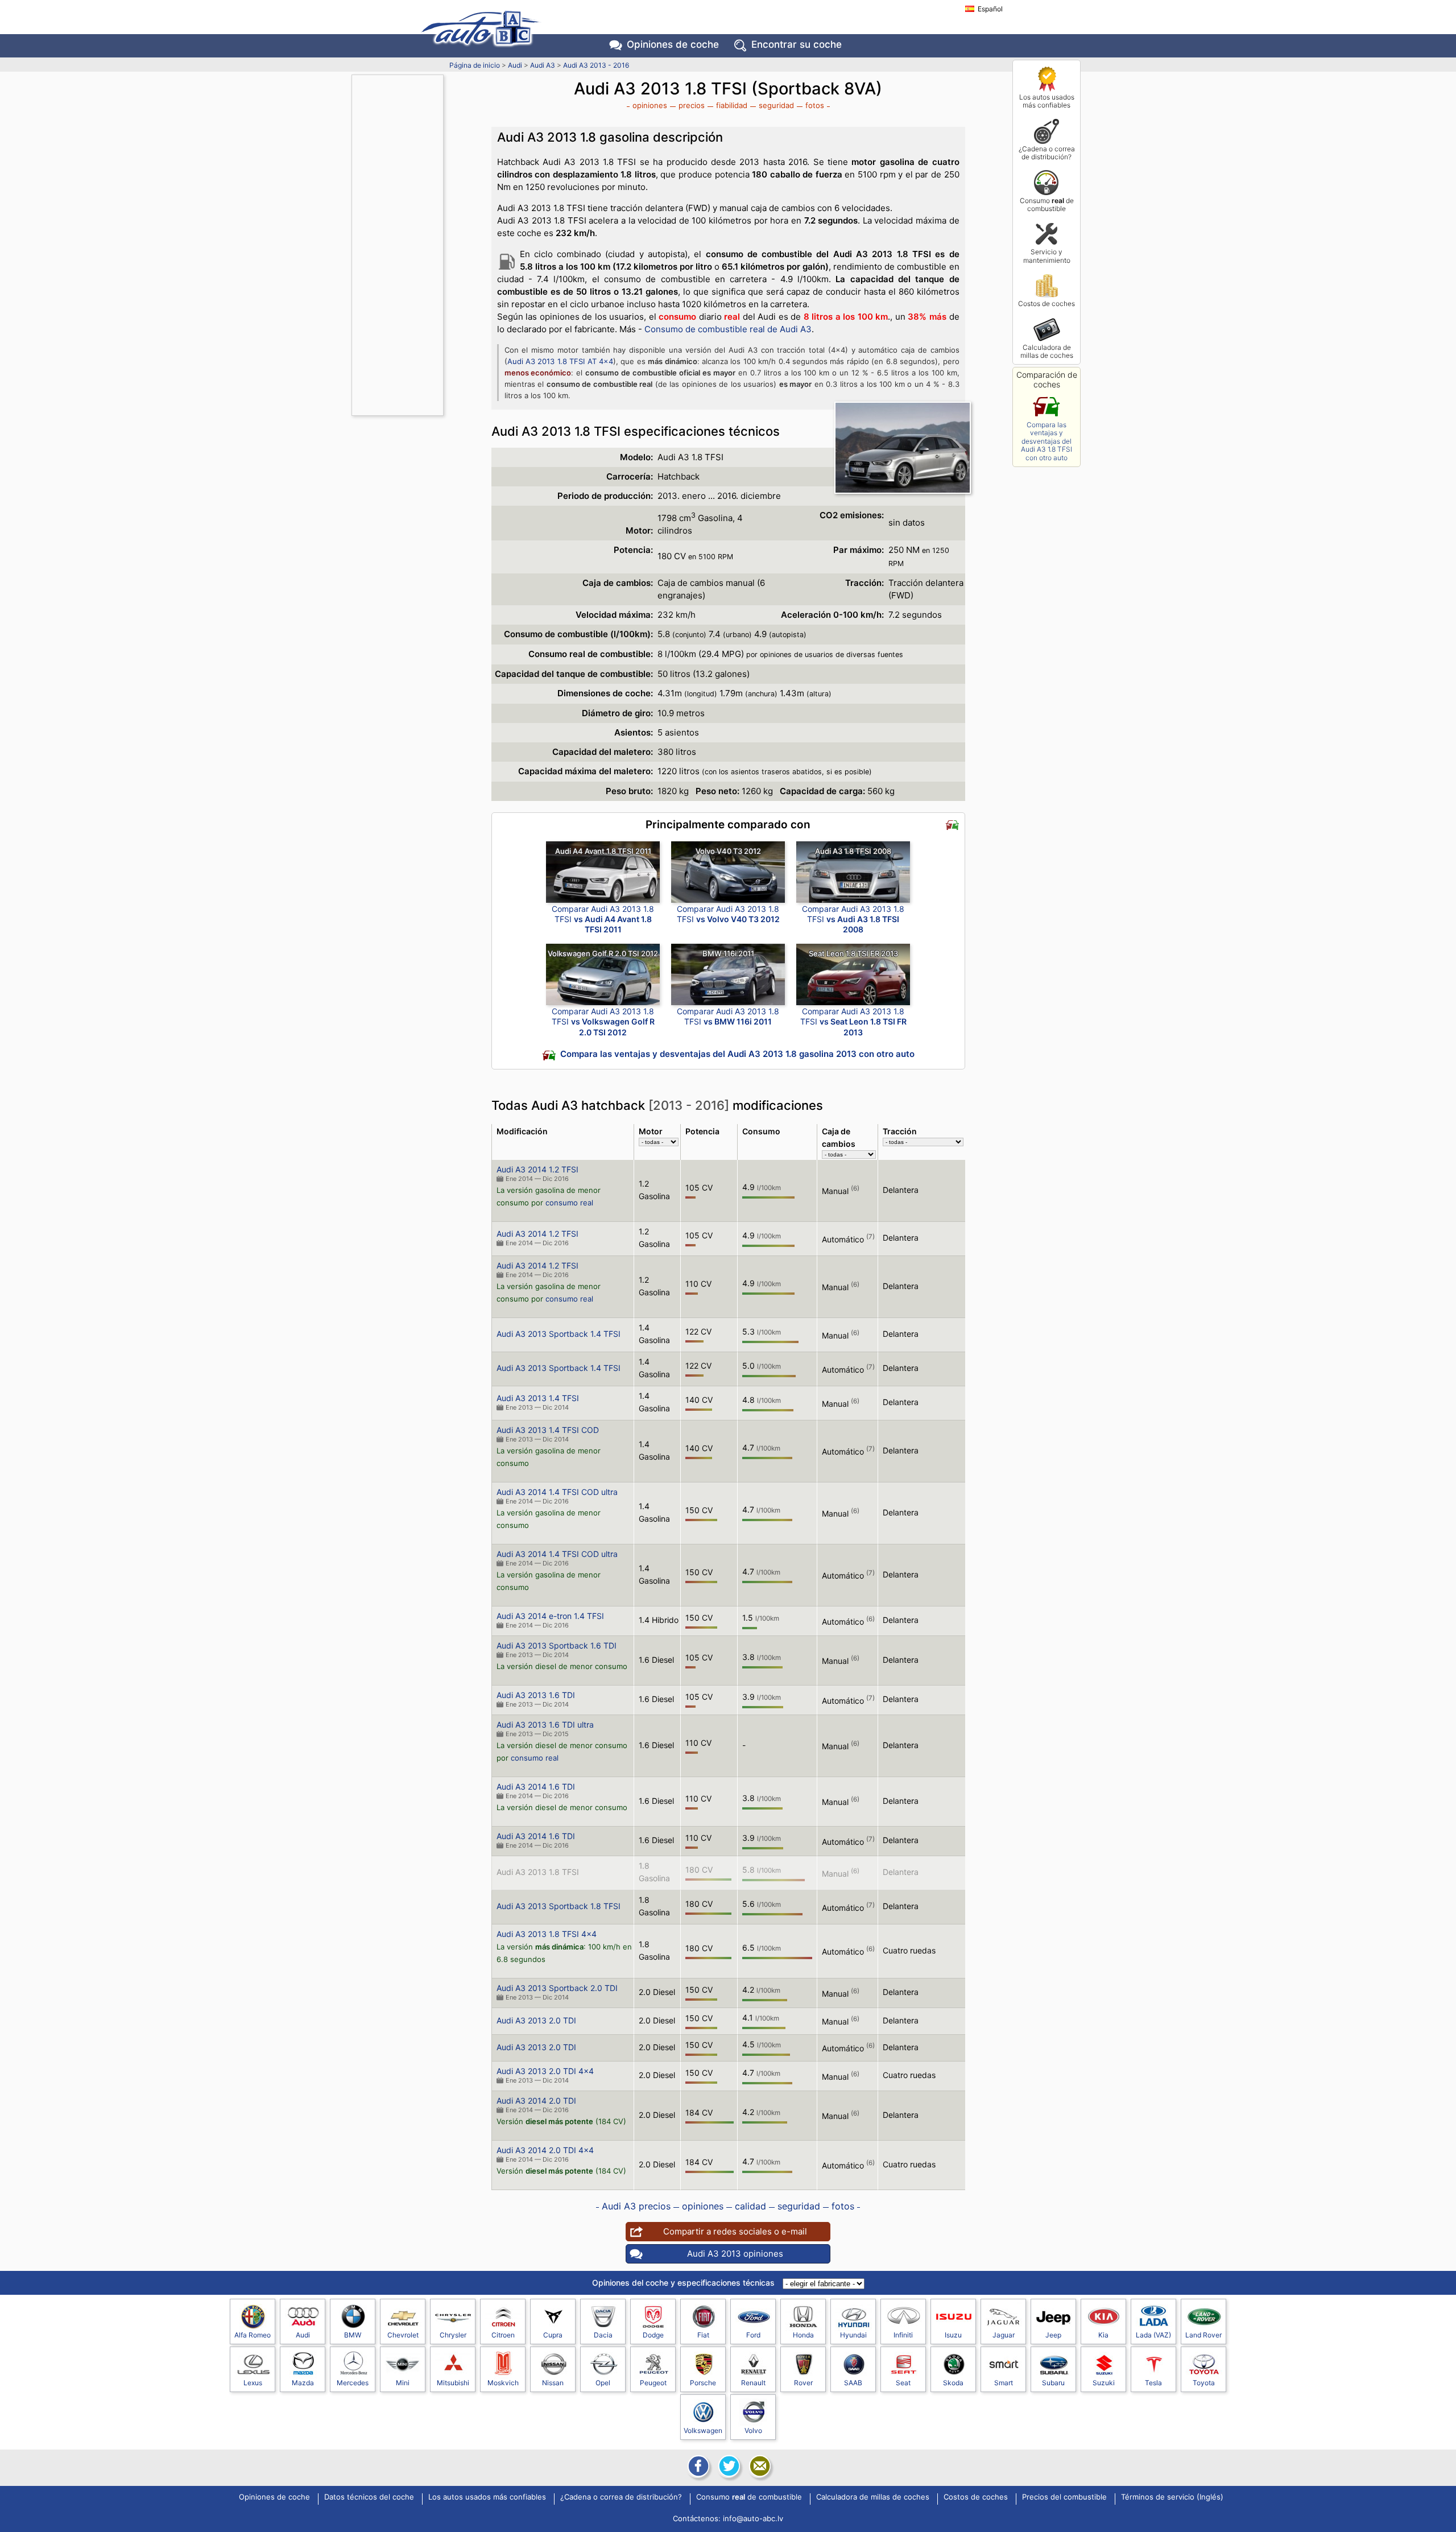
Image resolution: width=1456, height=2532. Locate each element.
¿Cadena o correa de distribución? (1047, 153)
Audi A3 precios (636, 2206)
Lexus (253, 2383)
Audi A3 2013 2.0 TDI (536, 2020)
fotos (815, 105)
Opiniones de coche (274, 2497)
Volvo (753, 2430)
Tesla (1153, 2383)
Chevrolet (403, 2335)
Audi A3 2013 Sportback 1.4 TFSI (559, 1334)
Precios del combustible (1064, 2497)
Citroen (503, 2335)
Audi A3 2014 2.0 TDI (536, 2101)
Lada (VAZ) (1153, 2335)
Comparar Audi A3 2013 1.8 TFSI (603, 919)
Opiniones (673, 44)
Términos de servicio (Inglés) (1172, 2497)
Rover (803, 2383)
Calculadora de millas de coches (1047, 351)
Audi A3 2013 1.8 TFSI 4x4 (547, 1934)
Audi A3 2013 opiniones (735, 2254)
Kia (1103, 2335)
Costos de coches (1046, 303)
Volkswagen (703, 2430)
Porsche (703, 2383)
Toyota (1204, 2383)
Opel (603, 2383)
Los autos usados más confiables (1047, 101)
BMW (353, 2335)
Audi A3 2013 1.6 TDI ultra (545, 1725)
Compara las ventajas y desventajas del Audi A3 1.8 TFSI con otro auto (1046, 441)
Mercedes (353, 2383)
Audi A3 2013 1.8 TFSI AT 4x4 (560, 361)
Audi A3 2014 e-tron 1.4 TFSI (550, 1616)
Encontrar (797, 44)
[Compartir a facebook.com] (697, 2466)
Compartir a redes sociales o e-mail (735, 2231)
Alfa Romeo (253, 2335)
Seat (903, 2383)
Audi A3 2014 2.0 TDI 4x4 (545, 2150)
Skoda (953, 2383)
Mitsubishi (453, 2383)
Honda (803, 2335)
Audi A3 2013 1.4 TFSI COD (548, 1430)
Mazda (303, 2383)
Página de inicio (475, 65)
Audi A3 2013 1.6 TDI (536, 1695)
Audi (515, 65)
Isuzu (953, 2335)
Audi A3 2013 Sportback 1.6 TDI (557, 1645)
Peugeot (653, 2383)
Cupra (553, 2335)
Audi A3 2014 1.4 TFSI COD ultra (557, 1492)
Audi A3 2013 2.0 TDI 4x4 (545, 2071)
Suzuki (1104, 2383)
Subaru (1053, 2383)
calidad (750, 2206)
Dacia (603, 2335)
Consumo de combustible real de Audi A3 (728, 329)
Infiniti (903, 2335)
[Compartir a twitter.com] (728, 2466)
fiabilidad (732, 105)
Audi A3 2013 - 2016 (596, 65)
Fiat (703, 2335)
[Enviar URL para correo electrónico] (759, 2466)
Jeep (1053, 2335)
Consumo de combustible (1047, 205)
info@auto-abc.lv (753, 2518)
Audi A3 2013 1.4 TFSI (538, 1398)
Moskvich (503, 2383)
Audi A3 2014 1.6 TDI (536, 1787)
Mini (403, 2383)
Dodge (653, 2335)
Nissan (553, 2383)
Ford (753, 2335)
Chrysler (453, 2335)
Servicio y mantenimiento (1047, 256)
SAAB (853, 2383)
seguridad (776, 105)
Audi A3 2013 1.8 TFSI (538, 1872)
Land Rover (1203, 2335)
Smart (1004, 2383)
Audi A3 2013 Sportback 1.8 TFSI (559, 1906)
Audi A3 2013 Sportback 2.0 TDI (557, 1988)
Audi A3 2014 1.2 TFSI (537, 1169)
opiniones (650, 105)
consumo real (569, 1203)
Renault (753, 2383)
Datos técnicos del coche (369, 2497)
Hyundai (853, 2335)
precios (692, 105)
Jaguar (1004, 2335)
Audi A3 (543, 65)
